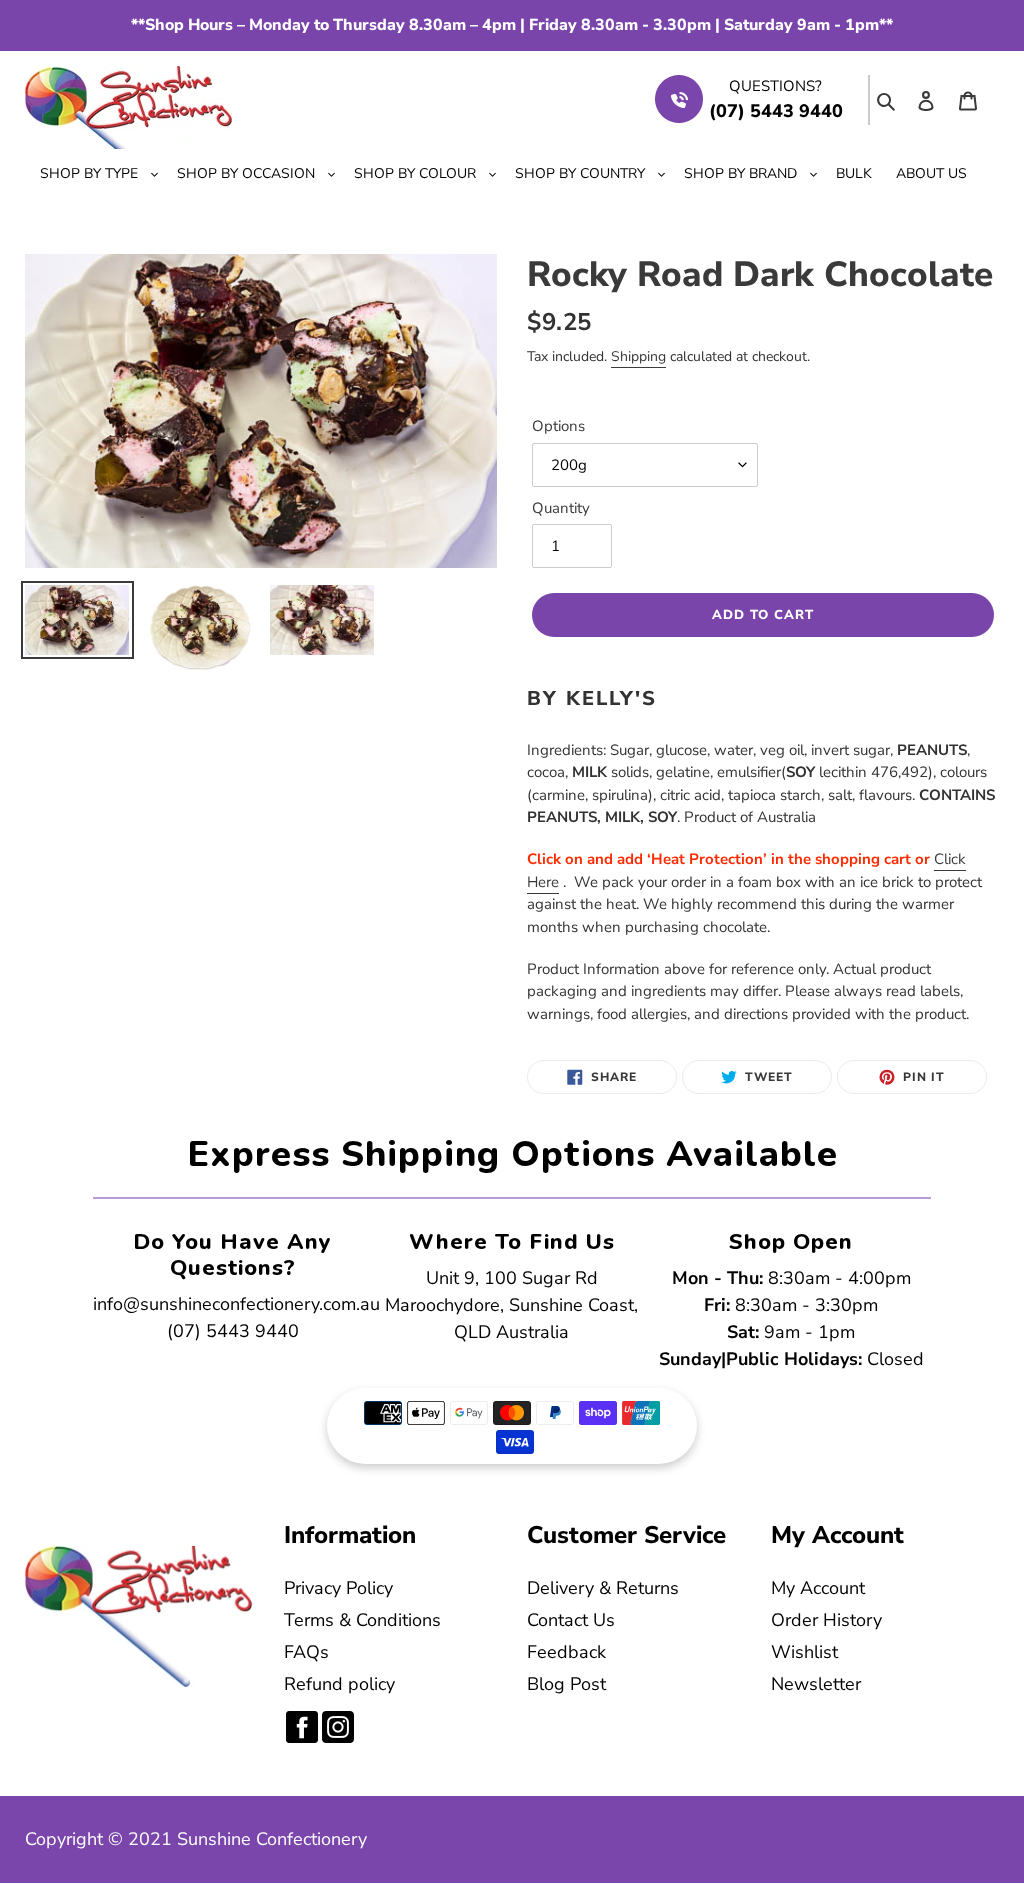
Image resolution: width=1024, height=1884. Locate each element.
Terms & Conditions (362, 1620)
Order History (826, 1620)
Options (558, 426)
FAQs (306, 1652)
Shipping (638, 356)
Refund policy (339, 1684)
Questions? (775, 86)
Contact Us (571, 1620)
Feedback (566, 1652)
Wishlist (804, 1652)
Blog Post (566, 1684)
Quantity (561, 508)
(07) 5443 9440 (233, 1331)
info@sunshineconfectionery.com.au (236, 1304)
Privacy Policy (338, 1588)
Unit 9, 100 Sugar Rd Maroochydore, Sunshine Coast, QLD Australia (511, 1305)
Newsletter (816, 1684)
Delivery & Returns (603, 1588)
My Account (818, 1588)
